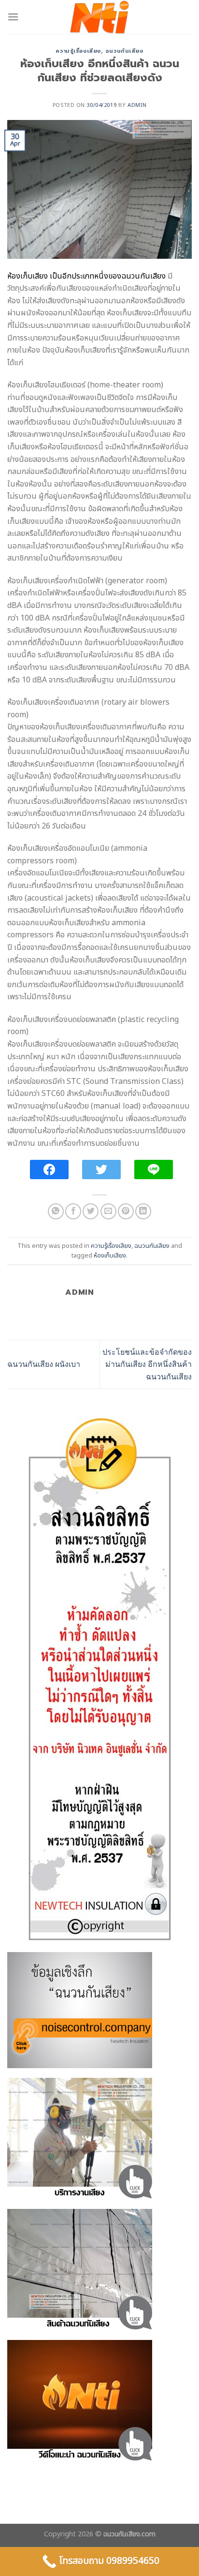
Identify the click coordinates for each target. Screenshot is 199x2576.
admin (137, 105)
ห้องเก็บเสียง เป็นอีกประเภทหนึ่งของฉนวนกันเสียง (86, 276)
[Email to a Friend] (108, 1211)
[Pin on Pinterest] (126, 1211)
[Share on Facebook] (73, 1211)
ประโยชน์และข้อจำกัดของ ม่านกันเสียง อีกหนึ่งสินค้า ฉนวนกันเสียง (147, 1364)
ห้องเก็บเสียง (110, 1256)
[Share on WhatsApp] (56, 1211)
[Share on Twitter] (91, 1211)
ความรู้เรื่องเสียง (78, 51)
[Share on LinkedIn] (143, 1211)
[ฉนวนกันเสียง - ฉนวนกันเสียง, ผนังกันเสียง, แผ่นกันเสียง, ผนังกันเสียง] (99, 17)
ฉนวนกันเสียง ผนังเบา (44, 1364)
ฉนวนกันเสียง (124, 51)
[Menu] (13, 17)
